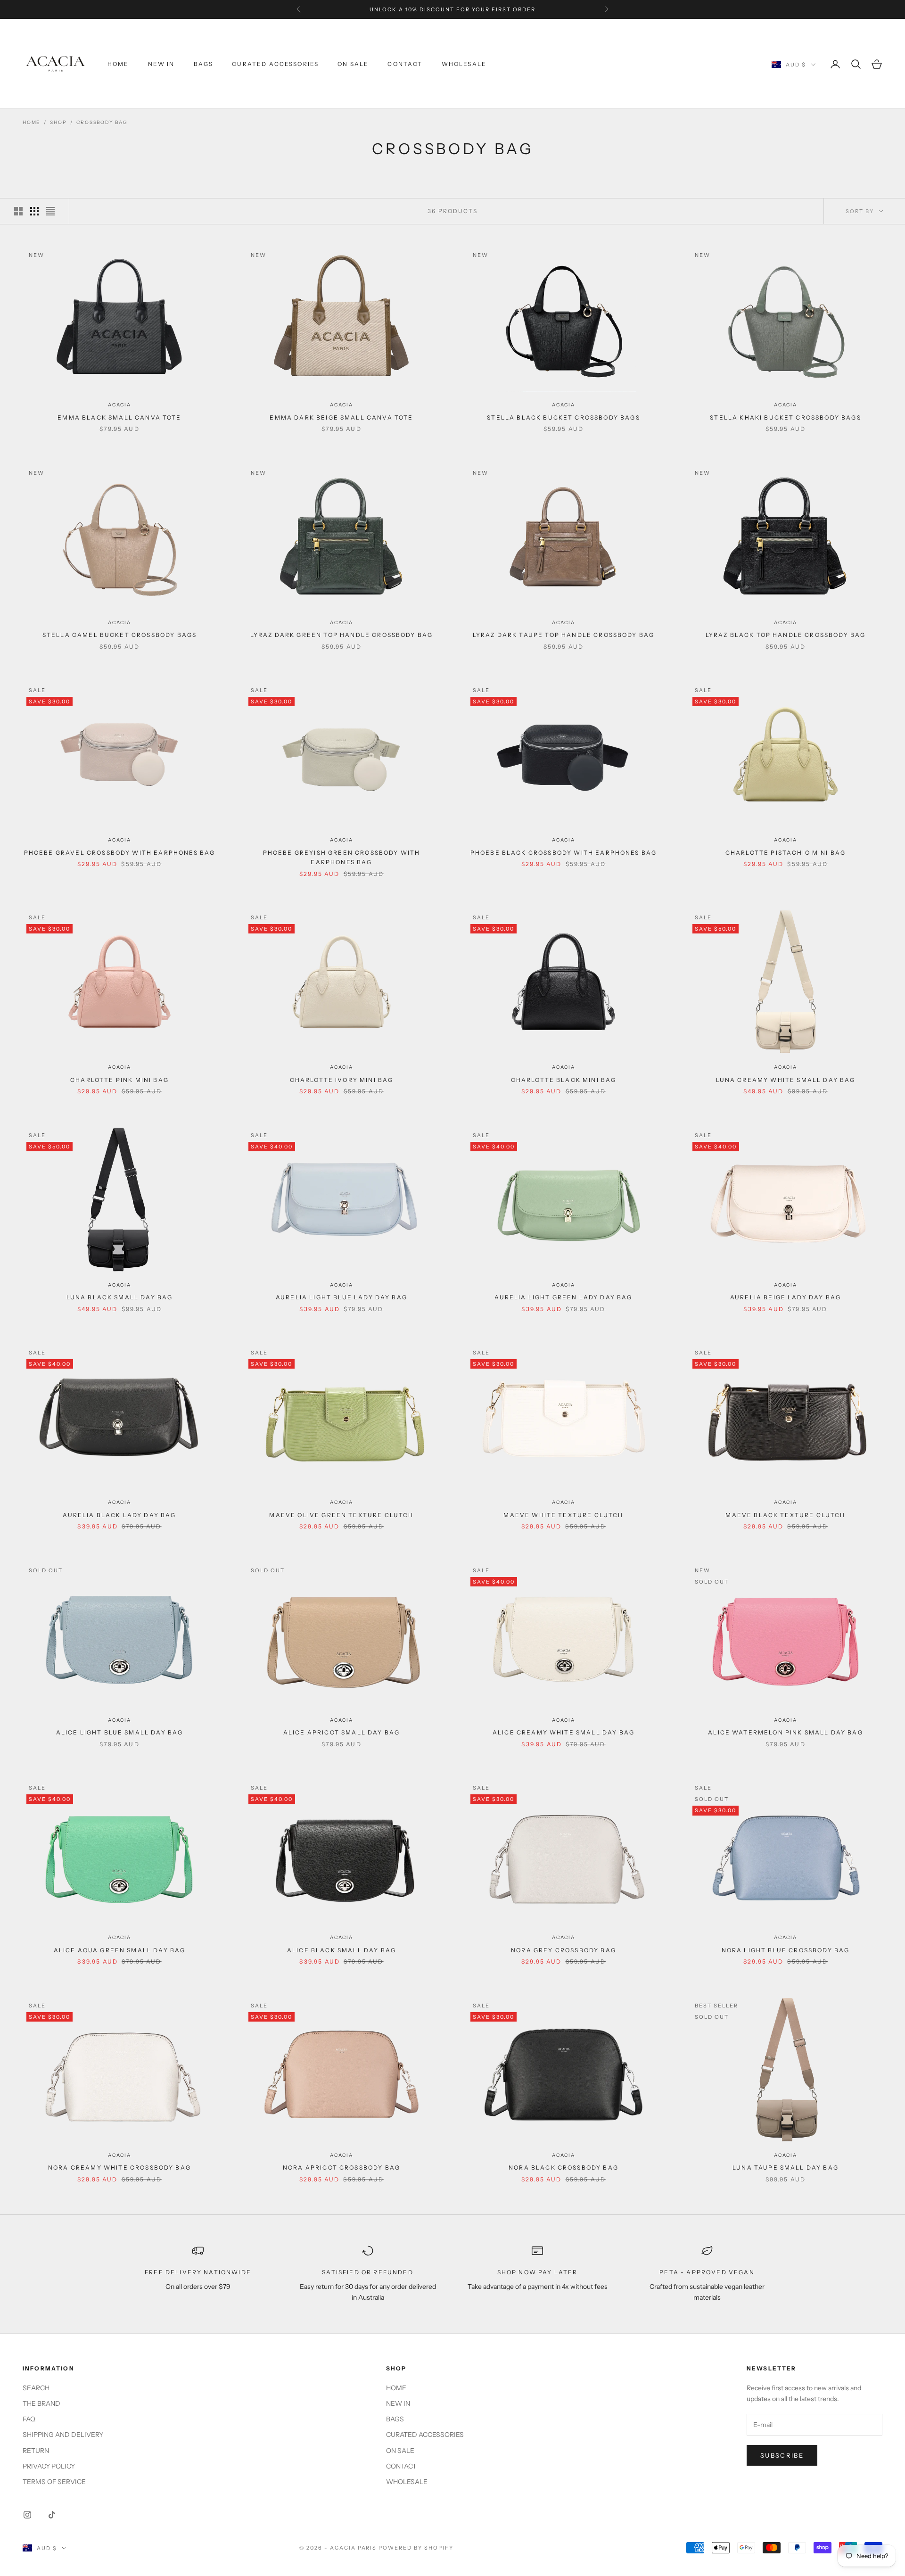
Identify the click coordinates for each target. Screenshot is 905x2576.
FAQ (29, 2419)
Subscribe (782, 2455)
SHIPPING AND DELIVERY (63, 2435)
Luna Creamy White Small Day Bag (786, 1080)
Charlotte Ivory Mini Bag (342, 1080)
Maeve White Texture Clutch (563, 1515)
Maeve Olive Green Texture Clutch (341, 1515)
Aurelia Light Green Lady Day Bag (563, 1297)
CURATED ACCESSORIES (275, 64)
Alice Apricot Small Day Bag (341, 1732)
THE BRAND (41, 2403)
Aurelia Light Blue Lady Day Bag (341, 1297)
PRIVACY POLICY (49, 2466)
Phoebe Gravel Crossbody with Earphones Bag (120, 853)
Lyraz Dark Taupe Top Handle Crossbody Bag (564, 635)
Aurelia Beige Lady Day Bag (786, 1297)
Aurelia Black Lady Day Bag (119, 1515)
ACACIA (119, 405)
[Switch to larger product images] (18, 211)
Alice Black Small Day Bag (341, 1950)
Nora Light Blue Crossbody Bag (786, 1950)
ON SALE (353, 64)
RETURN (36, 2451)
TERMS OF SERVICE (54, 2482)
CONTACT (405, 64)
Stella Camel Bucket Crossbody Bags (119, 635)
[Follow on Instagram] (27, 2515)
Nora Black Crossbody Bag (564, 2167)
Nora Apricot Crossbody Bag (341, 2167)
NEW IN (161, 64)
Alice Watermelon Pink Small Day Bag (786, 1732)
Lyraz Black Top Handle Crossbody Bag (786, 635)
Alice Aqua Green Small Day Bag (120, 1950)
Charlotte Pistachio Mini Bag (786, 853)
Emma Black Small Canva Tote (119, 417)
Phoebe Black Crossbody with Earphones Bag (564, 853)
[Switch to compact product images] (50, 211)
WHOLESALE (464, 64)
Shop (58, 122)
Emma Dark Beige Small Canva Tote (341, 417)
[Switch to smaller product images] (34, 211)
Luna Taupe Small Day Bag (786, 2167)
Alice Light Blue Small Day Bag (120, 1732)
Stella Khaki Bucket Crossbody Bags (785, 417)
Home (31, 122)
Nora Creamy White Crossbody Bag (119, 2167)
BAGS (204, 64)
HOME (118, 64)
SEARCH (36, 2388)
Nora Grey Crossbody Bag (564, 1950)
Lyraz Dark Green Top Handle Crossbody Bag (342, 635)
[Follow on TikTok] (52, 2515)
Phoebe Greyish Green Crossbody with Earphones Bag (342, 857)
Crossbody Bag (102, 122)
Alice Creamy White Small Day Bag (564, 1732)
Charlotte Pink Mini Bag (119, 1080)
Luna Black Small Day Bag (120, 1297)
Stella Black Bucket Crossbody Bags (563, 417)
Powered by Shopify (416, 2548)
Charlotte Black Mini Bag (564, 1080)
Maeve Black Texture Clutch (785, 1515)
